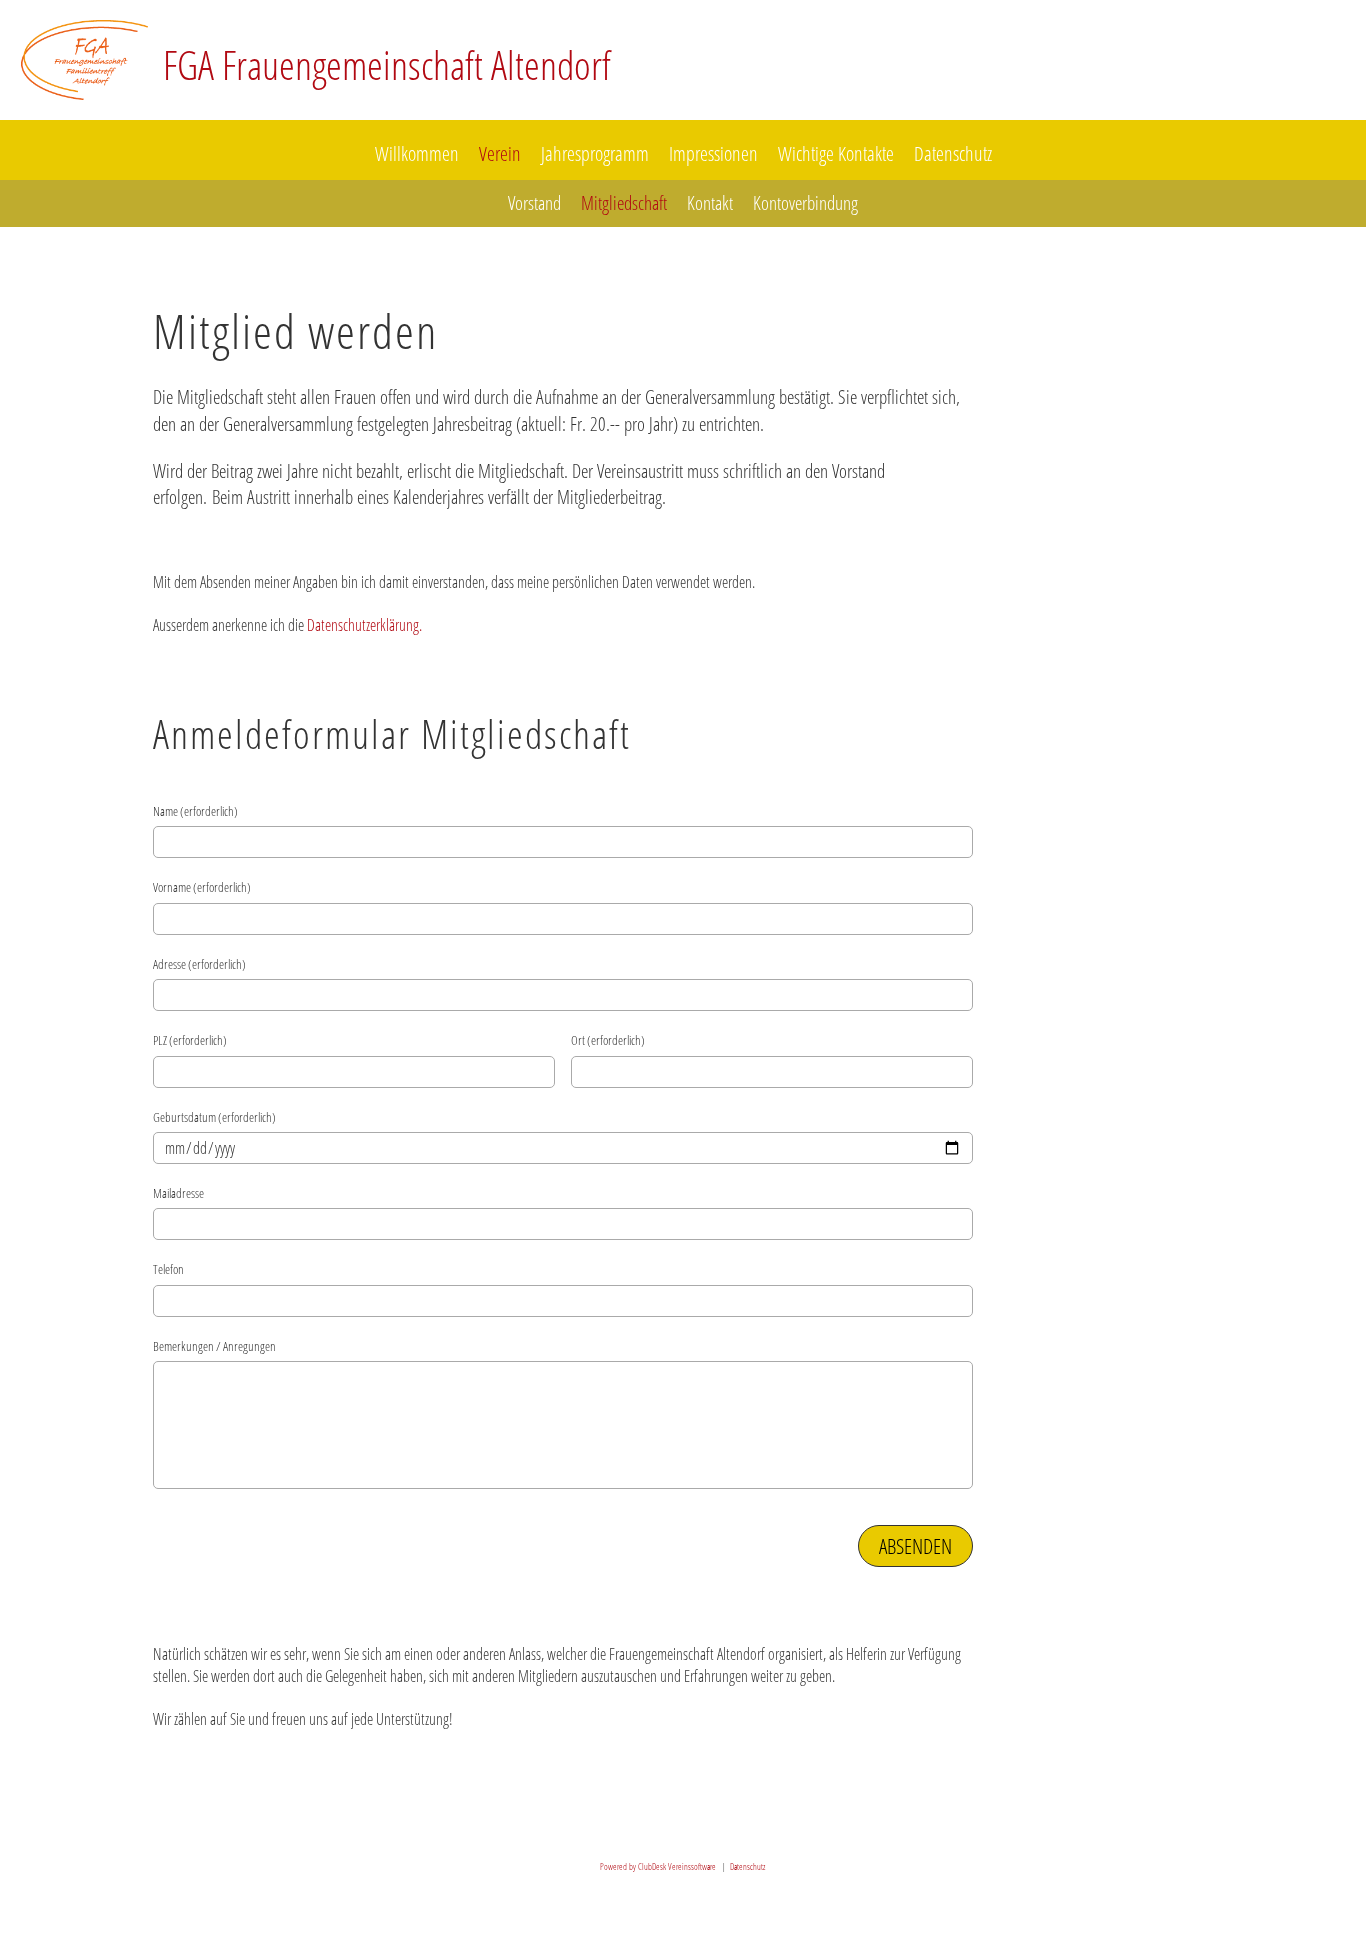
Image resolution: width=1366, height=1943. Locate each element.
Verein (500, 153)
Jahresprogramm (595, 153)
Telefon (168, 1269)
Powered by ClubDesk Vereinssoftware (658, 1866)
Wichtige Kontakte (836, 153)
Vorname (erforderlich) (202, 887)
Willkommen (417, 153)
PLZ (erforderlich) (190, 1040)
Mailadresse (178, 1193)
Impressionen (713, 153)
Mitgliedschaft (624, 203)
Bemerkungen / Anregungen (214, 1346)
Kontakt (710, 203)
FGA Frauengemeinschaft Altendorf (387, 64)
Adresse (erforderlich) (199, 964)
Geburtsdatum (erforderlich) (214, 1117)
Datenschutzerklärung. (364, 625)
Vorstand (534, 203)
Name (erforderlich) (195, 811)
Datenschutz (953, 153)
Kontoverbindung (805, 203)
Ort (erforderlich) (608, 1040)
